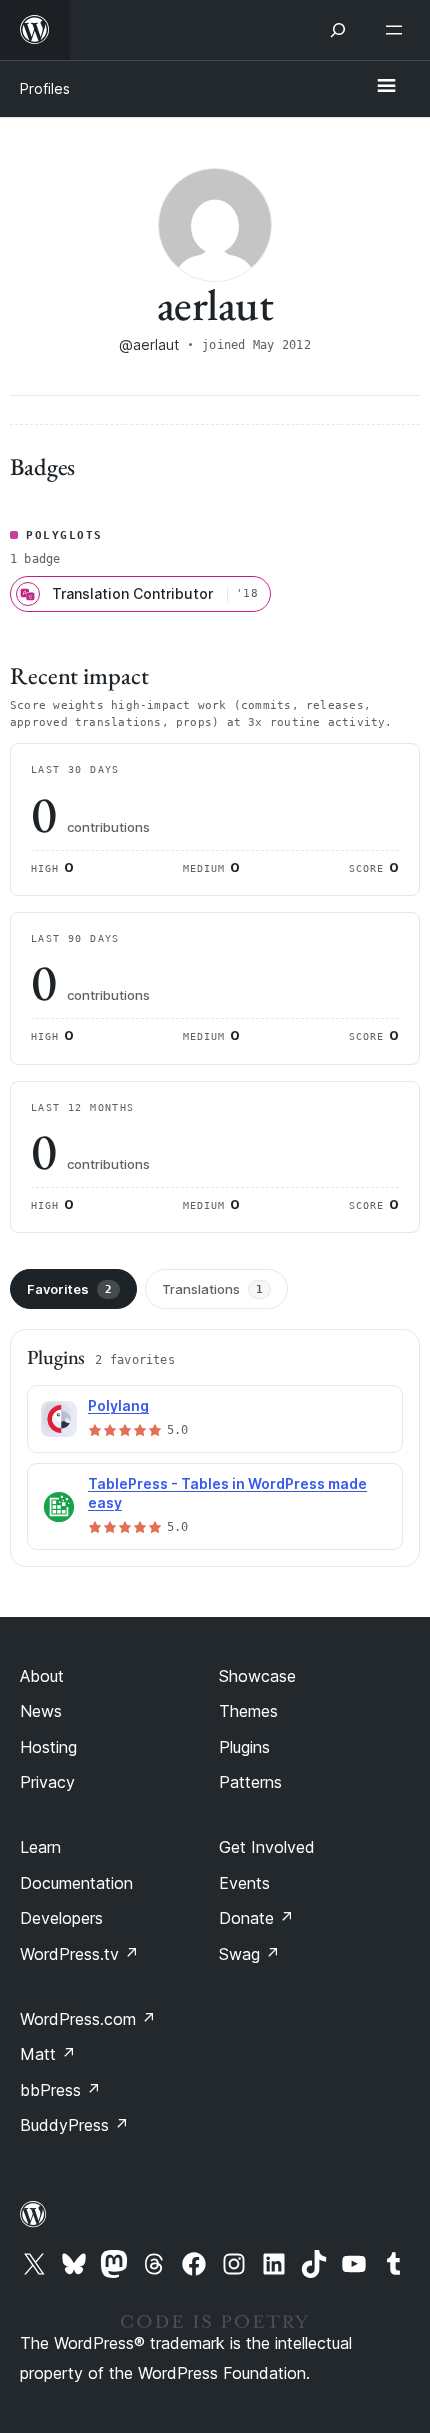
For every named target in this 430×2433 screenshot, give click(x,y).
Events (244, 1883)
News (41, 1711)
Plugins (244, 1747)
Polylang (118, 1405)
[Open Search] (338, 30)
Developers (61, 1918)
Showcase (257, 1676)
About (42, 1676)
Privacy (47, 1782)
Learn (40, 1847)
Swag (249, 1954)
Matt (48, 2054)
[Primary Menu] (386, 87)
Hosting (48, 1747)
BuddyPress (74, 2125)
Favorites (69, 1289)
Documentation (76, 1883)
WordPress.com (88, 2019)
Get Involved (267, 1847)
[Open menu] (398, 30)
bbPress (60, 2090)
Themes (248, 1711)
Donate (256, 1918)
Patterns (250, 1782)
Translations (212, 1289)
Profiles (45, 88)
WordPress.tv (79, 1954)
